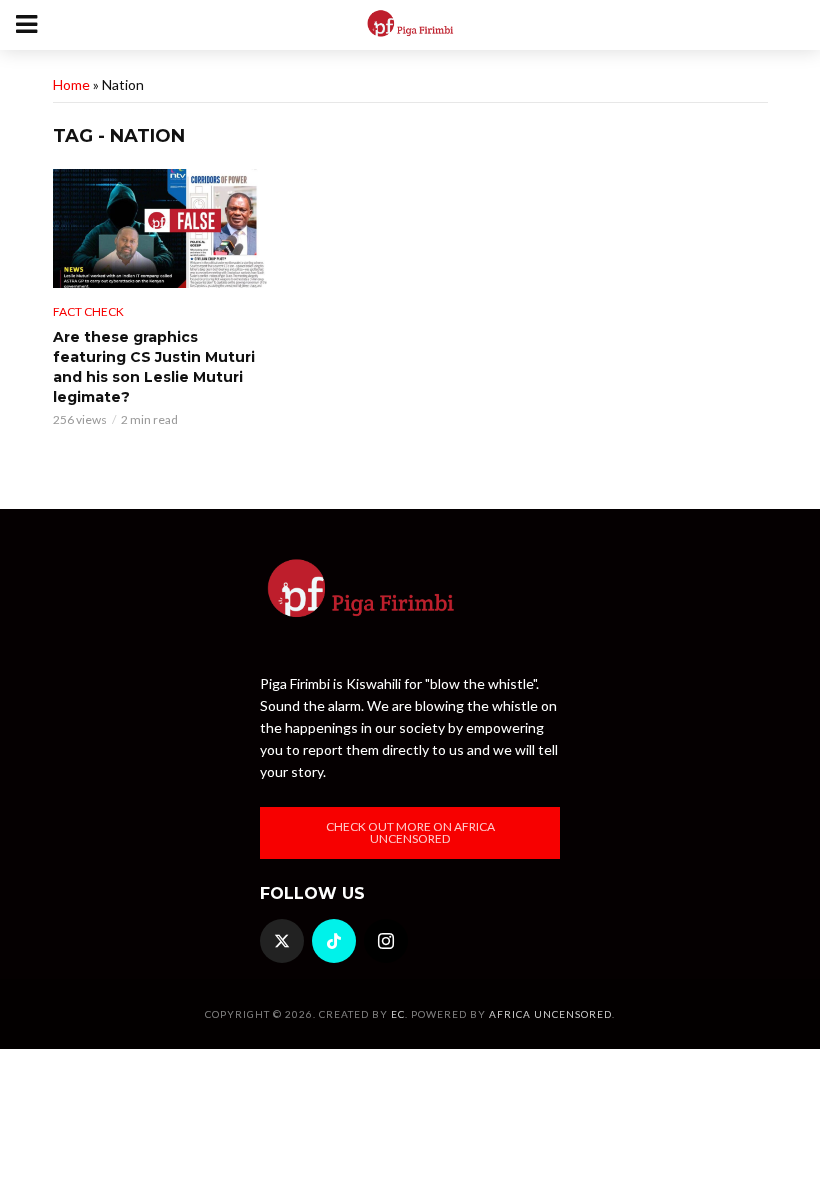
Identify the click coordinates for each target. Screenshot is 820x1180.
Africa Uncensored (550, 1014)
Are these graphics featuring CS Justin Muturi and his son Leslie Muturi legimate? (154, 367)
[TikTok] (334, 941)
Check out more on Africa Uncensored (410, 832)
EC (398, 1014)
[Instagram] (386, 941)
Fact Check (88, 311)
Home (71, 84)
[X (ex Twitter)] (282, 941)
